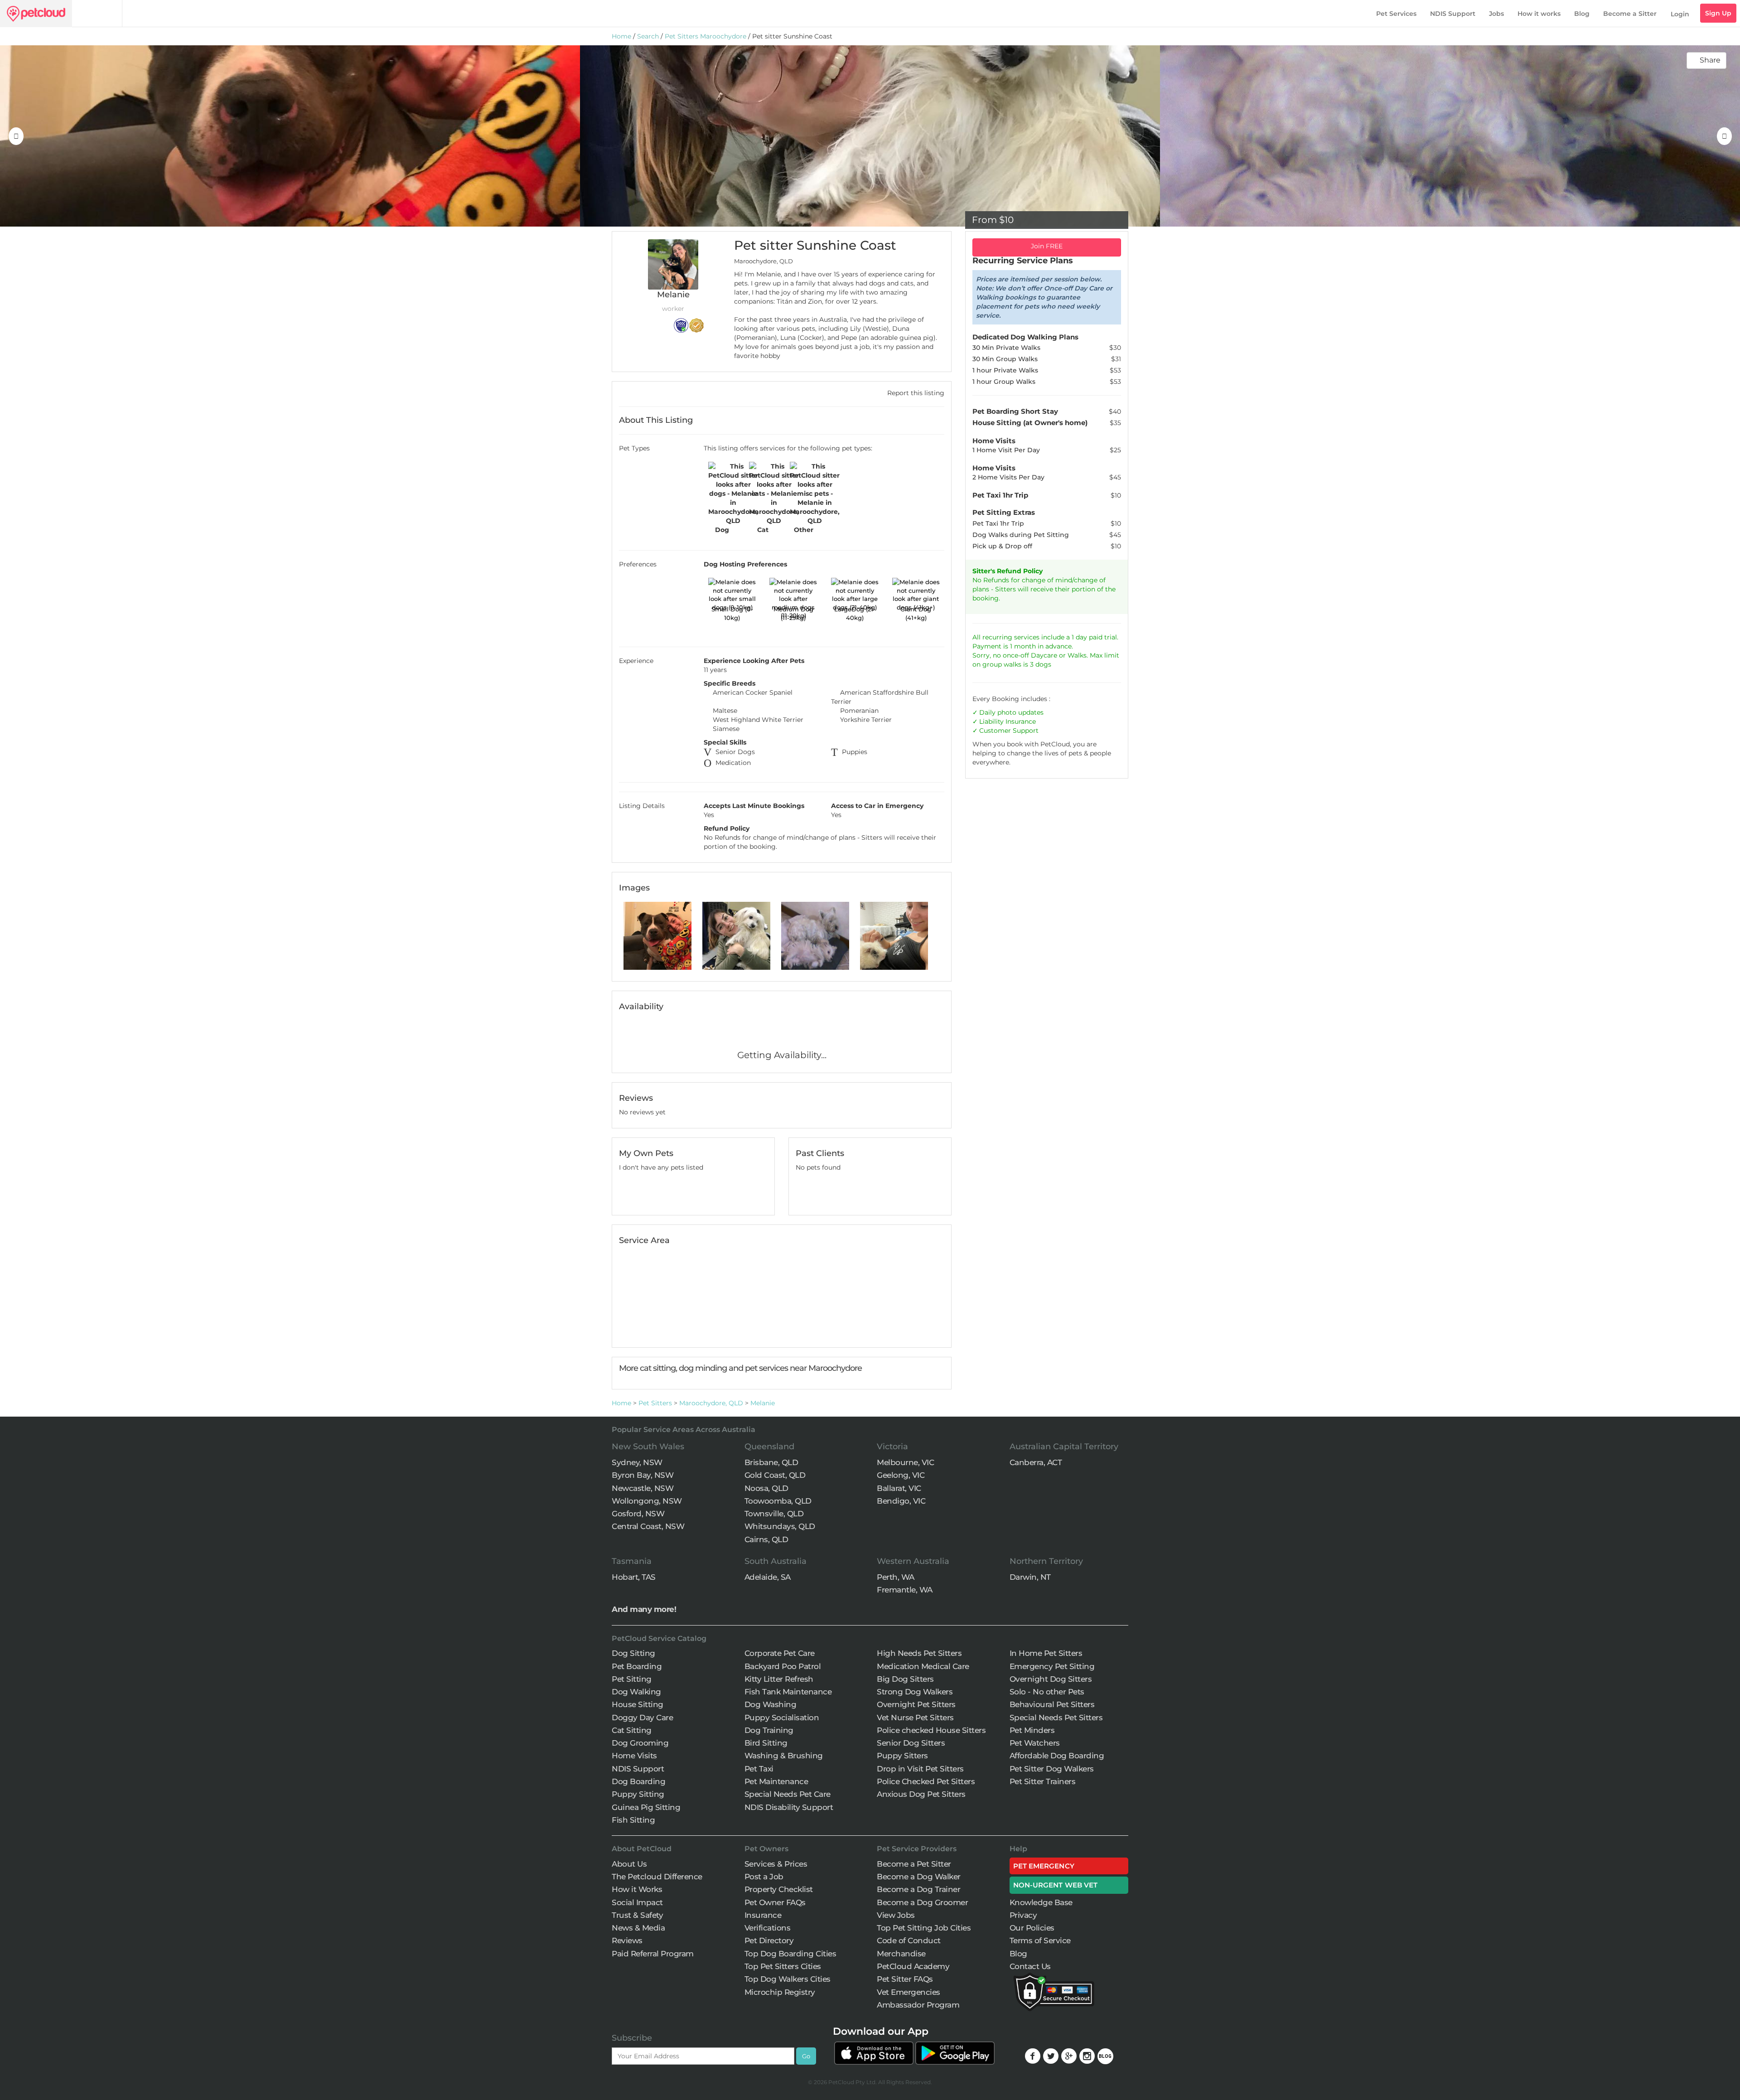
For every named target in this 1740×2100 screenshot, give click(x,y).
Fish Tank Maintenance (788, 1692)
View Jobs (896, 1915)
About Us (629, 1864)
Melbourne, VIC (905, 1462)
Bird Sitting (766, 1743)
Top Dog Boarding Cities (790, 1954)
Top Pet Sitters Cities (783, 1966)
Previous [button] (16, 136)
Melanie (763, 1403)
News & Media (638, 1928)
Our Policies (1032, 1928)
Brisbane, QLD (771, 1462)
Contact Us (1030, 1966)
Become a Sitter (1630, 14)
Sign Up (1718, 13)
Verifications (768, 1928)
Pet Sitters (655, 1403)
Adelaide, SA (768, 1577)
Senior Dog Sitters (911, 1743)
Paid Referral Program (653, 1954)
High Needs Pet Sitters (919, 1653)
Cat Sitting (632, 1730)
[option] (290, 136)
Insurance (1021, 721)
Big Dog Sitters (905, 1679)
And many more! (644, 1609)
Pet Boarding (637, 1666)
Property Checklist (779, 1889)
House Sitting (638, 1704)
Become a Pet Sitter (914, 1864)
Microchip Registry (780, 1992)
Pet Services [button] (1396, 14)
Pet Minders (1032, 1730)
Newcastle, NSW (643, 1488)
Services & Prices (776, 1864)
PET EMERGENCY (1044, 1866)
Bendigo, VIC (901, 1501)
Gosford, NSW (638, 1514)
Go (806, 2056)
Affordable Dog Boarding (1057, 1756)
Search (648, 36)
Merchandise (901, 1954)
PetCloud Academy (913, 1966)
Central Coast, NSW (648, 1526)
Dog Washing (771, 1704)
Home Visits (634, 1756)
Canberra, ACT (1036, 1462)
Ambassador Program (918, 2005)
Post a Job (764, 1877)
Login (1680, 14)
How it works (1539, 14)
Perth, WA (896, 1577)
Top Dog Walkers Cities (788, 1979)
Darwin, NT (1030, 1577)
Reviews (627, 1940)
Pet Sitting (632, 1679)
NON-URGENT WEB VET (1056, 1885)
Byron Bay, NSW (643, 1475)
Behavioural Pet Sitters (1052, 1704)
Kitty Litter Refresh (779, 1679)
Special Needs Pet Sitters (1056, 1718)
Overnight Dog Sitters (1051, 1679)
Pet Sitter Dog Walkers (1052, 1769)
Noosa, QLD (766, 1488)
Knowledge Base (1041, 1902)
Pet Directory (769, 1940)
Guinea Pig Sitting (646, 1807)
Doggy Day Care (642, 1718)
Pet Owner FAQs (775, 1902)
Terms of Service (1040, 1940)
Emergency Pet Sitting (1052, 1666)
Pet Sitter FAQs (905, 1979)
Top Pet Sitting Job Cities (924, 1928)
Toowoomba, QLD (778, 1501)
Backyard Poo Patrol (783, 1666)
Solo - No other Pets (1047, 1692)
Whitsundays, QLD (780, 1526)
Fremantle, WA (905, 1590)
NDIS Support (1453, 14)
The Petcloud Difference (657, 1877)
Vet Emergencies (909, 1992)
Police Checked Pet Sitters (926, 1781)
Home (621, 36)
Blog (1582, 14)
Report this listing (915, 393)
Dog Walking (636, 1692)
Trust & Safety (637, 1915)
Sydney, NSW (637, 1462)
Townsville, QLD (774, 1514)
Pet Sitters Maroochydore (706, 36)
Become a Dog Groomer (922, 1902)
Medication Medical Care (923, 1666)
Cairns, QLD (766, 1539)
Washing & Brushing (784, 1756)
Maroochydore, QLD (711, 1403)
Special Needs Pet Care (788, 1794)
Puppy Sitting (638, 1794)
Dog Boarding (638, 1781)
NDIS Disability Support (789, 1807)
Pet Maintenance (776, 1781)
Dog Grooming (640, 1743)
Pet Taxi (759, 1769)
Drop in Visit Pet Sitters (920, 1769)
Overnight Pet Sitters (916, 1704)
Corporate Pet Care (780, 1653)
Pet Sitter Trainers (1043, 1781)
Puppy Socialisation (782, 1718)
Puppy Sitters (902, 1756)
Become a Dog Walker (919, 1877)
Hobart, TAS (634, 1577)
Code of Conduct (909, 1940)
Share (1709, 60)
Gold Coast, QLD (775, 1475)
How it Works (637, 1889)
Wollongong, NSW (647, 1501)
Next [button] (1724, 136)
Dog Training (769, 1730)
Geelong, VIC (901, 1475)
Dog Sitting (633, 1653)
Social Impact (637, 1902)
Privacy (1023, 1915)
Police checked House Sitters (931, 1730)
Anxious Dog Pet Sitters (921, 1794)
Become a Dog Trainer (918, 1889)
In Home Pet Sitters (1046, 1653)
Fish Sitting (633, 1820)
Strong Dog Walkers (915, 1692)
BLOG (1105, 2056)
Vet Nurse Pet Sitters (915, 1718)
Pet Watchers (1035, 1743)
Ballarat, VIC (899, 1488)
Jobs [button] (1496, 14)
